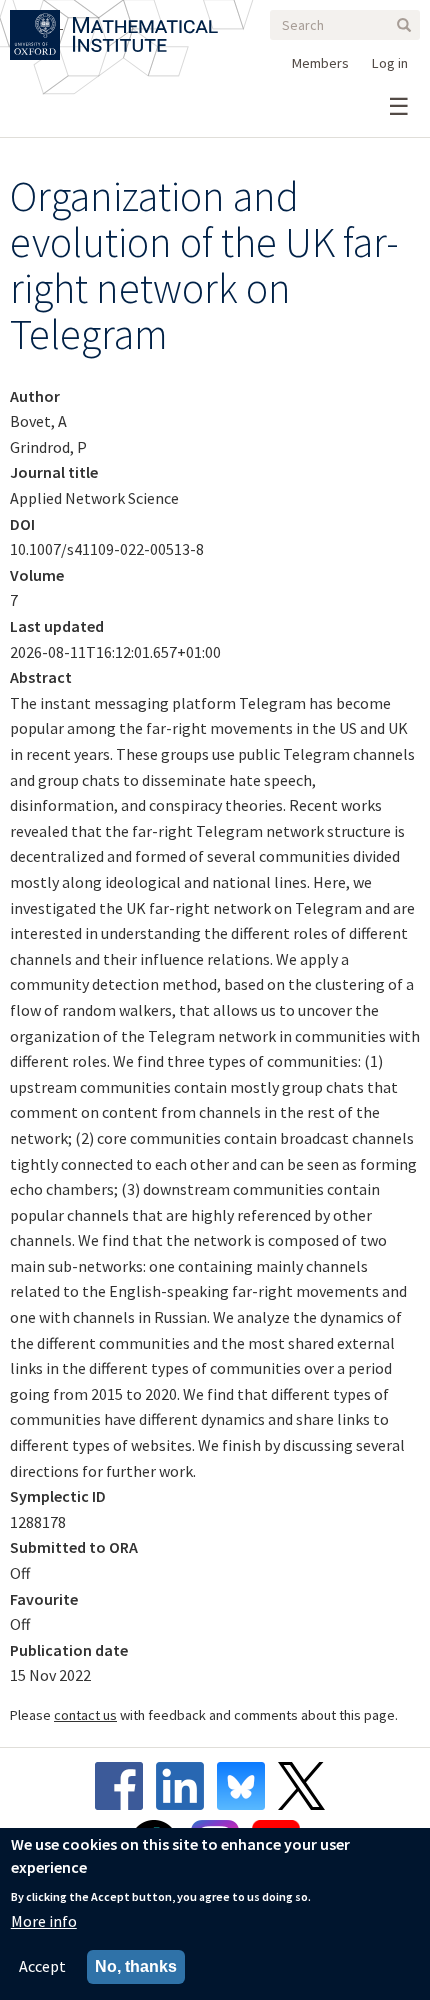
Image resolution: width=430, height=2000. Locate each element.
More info (44, 1921)
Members (320, 63)
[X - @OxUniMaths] (306, 1786)
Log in (390, 63)
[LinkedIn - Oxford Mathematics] (185, 1786)
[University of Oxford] (36, 22)
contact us (85, 1715)
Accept (42, 1966)
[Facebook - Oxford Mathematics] (124, 1786)
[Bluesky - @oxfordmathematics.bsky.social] (246, 1786)
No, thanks (136, 1966)
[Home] (145, 22)
